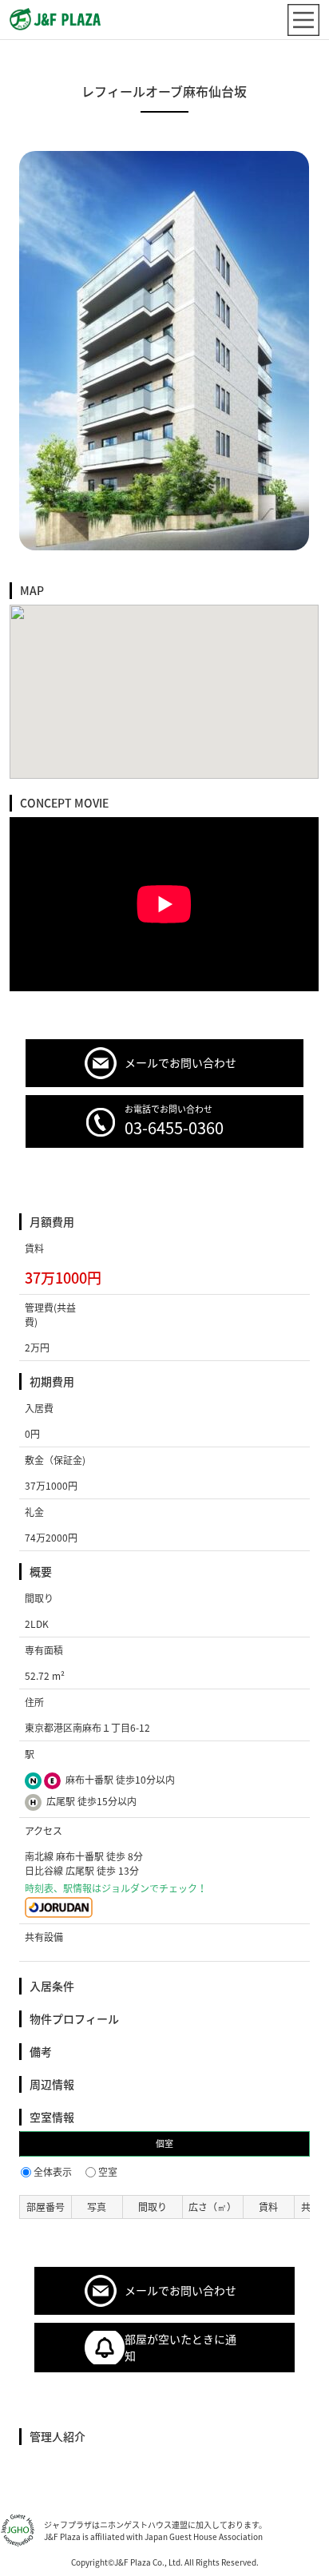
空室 (108, 2172)
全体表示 (53, 2172)
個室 (164, 2143)
